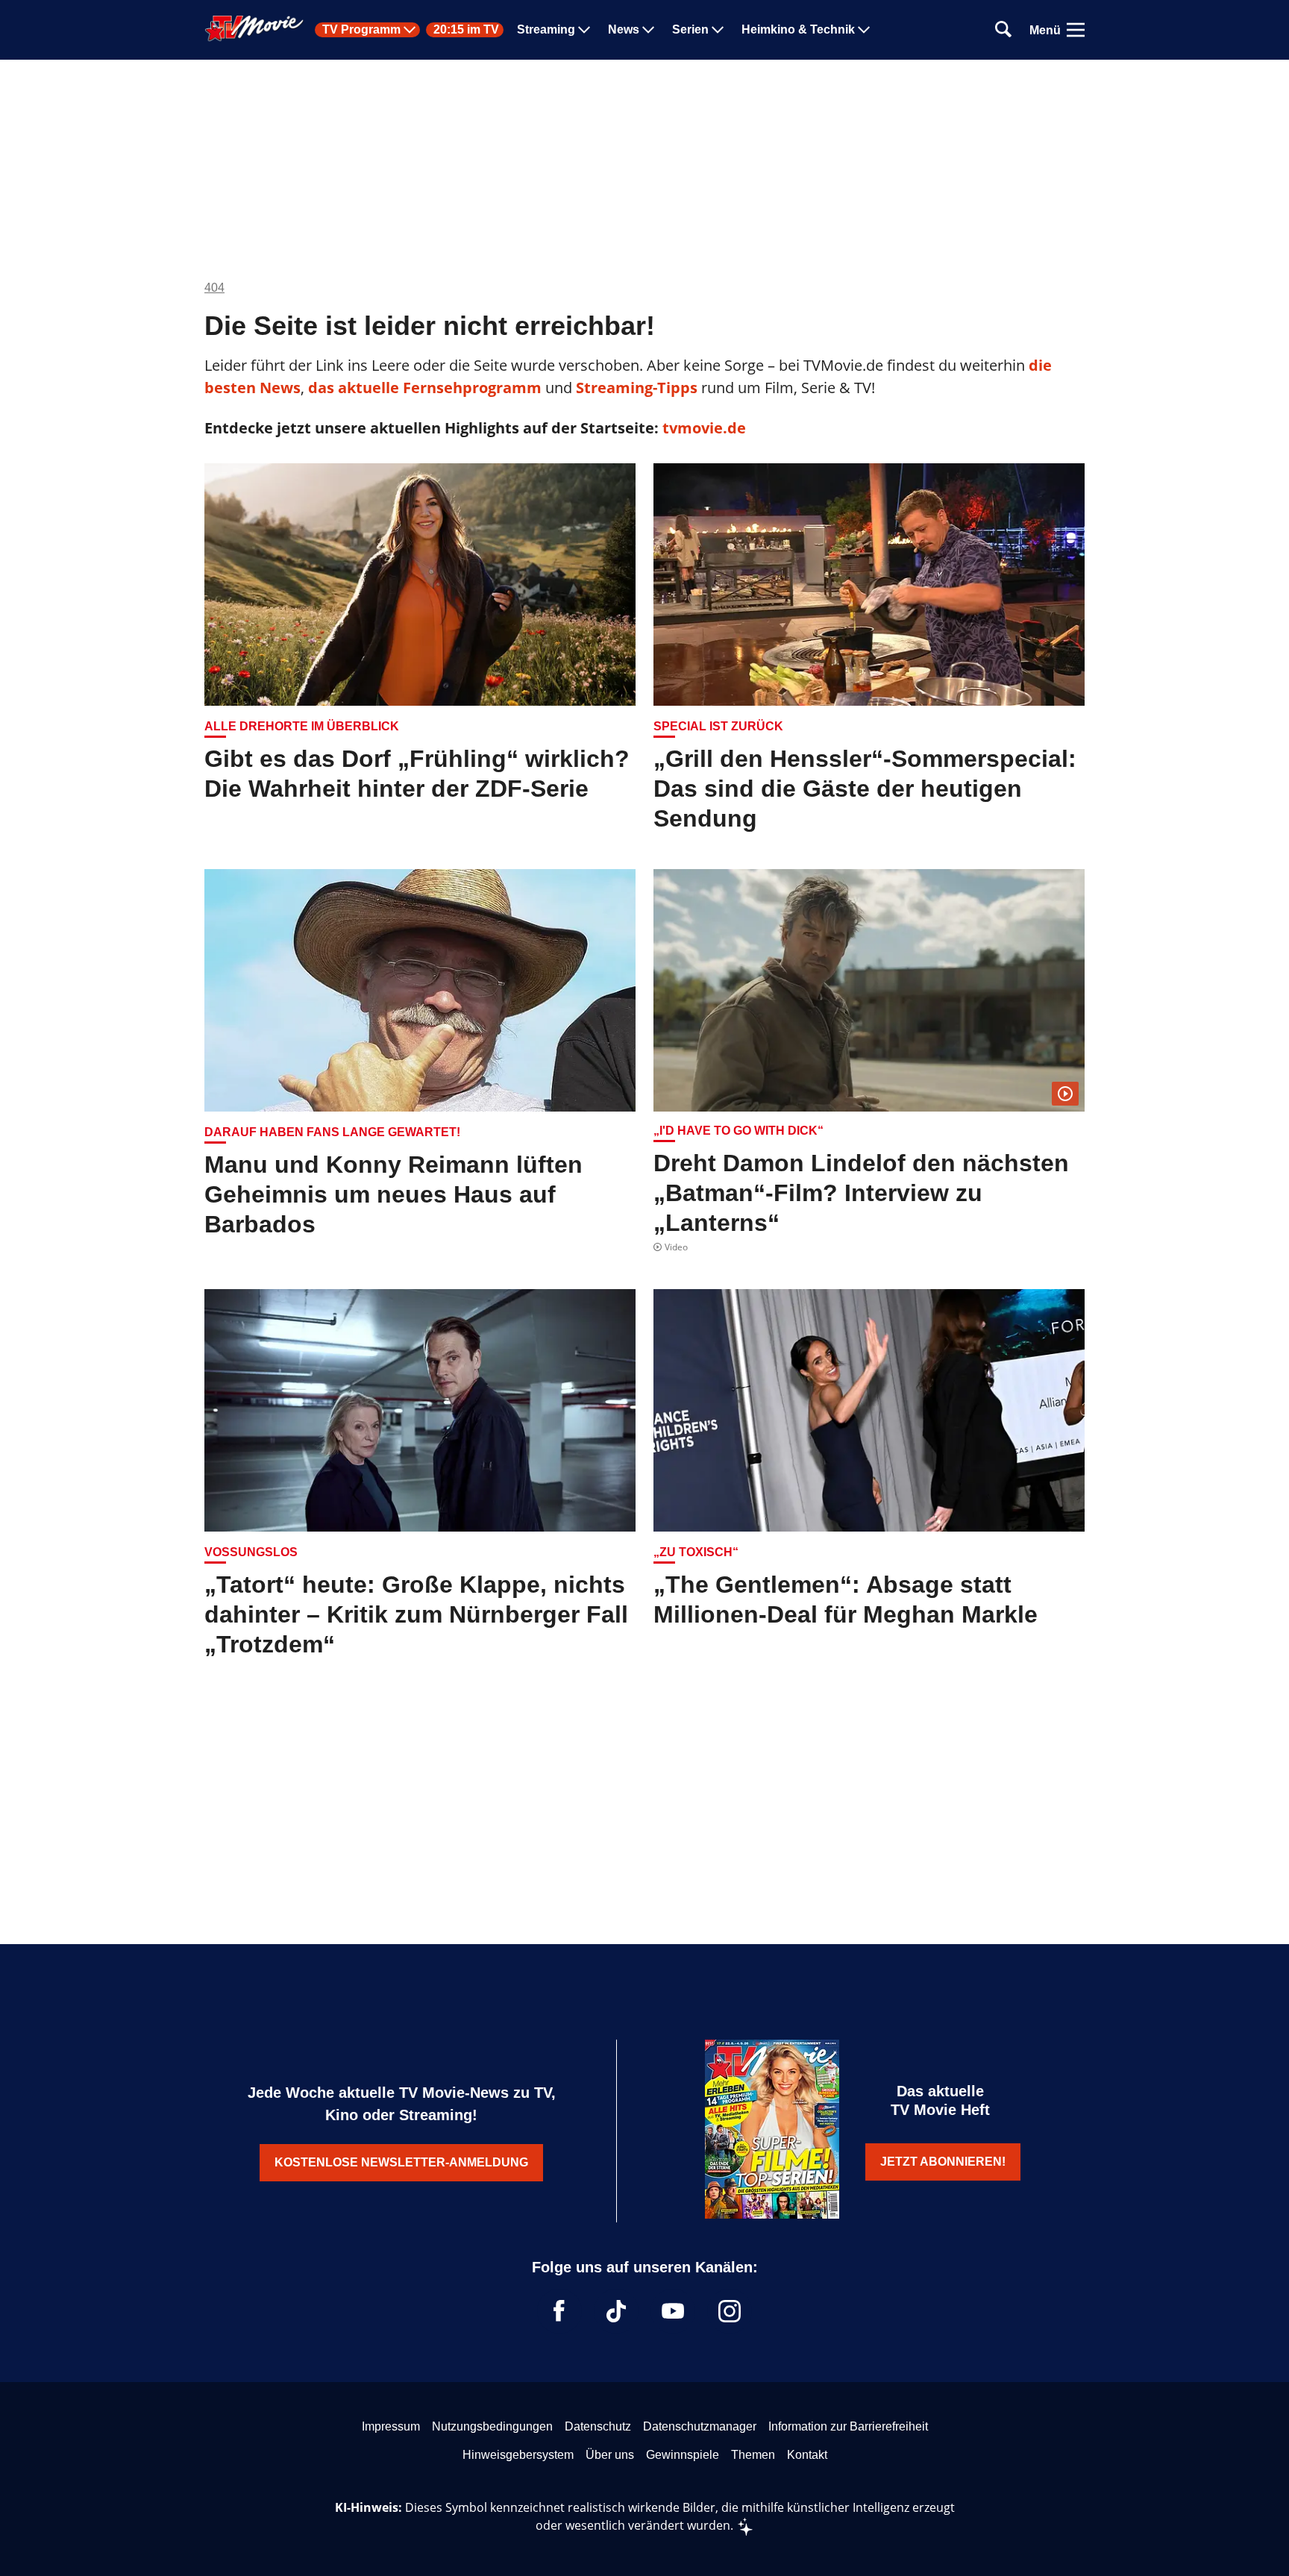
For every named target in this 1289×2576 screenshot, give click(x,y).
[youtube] (673, 2311)
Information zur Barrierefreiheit (848, 2426)
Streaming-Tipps (637, 388)
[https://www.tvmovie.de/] (254, 28)
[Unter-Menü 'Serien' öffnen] (718, 30)
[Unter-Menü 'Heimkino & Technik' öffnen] (864, 30)
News (624, 30)
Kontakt (807, 2455)
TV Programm (361, 30)
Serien (690, 30)
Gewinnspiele (683, 2455)
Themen (753, 2455)
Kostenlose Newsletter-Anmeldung (401, 2162)
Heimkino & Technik (798, 30)
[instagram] (730, 2311)
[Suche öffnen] (1003, 30)
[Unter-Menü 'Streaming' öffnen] (584, 30)
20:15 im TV (466, 30)
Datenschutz (598, 2426)
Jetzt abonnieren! (943, 2162)
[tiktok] (616, 2311)
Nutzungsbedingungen (492, 2426)
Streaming (546, 30)
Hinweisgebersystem (518, 2455)
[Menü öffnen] (1076, 30)
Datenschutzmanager (700, 2426)
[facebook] (559, 2311)
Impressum (391, 2426)
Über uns (610, 2455)
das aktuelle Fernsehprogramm (423, 388)
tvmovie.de (704, 428)
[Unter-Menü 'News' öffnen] (648, 30)
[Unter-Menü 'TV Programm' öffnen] (410, 30)
